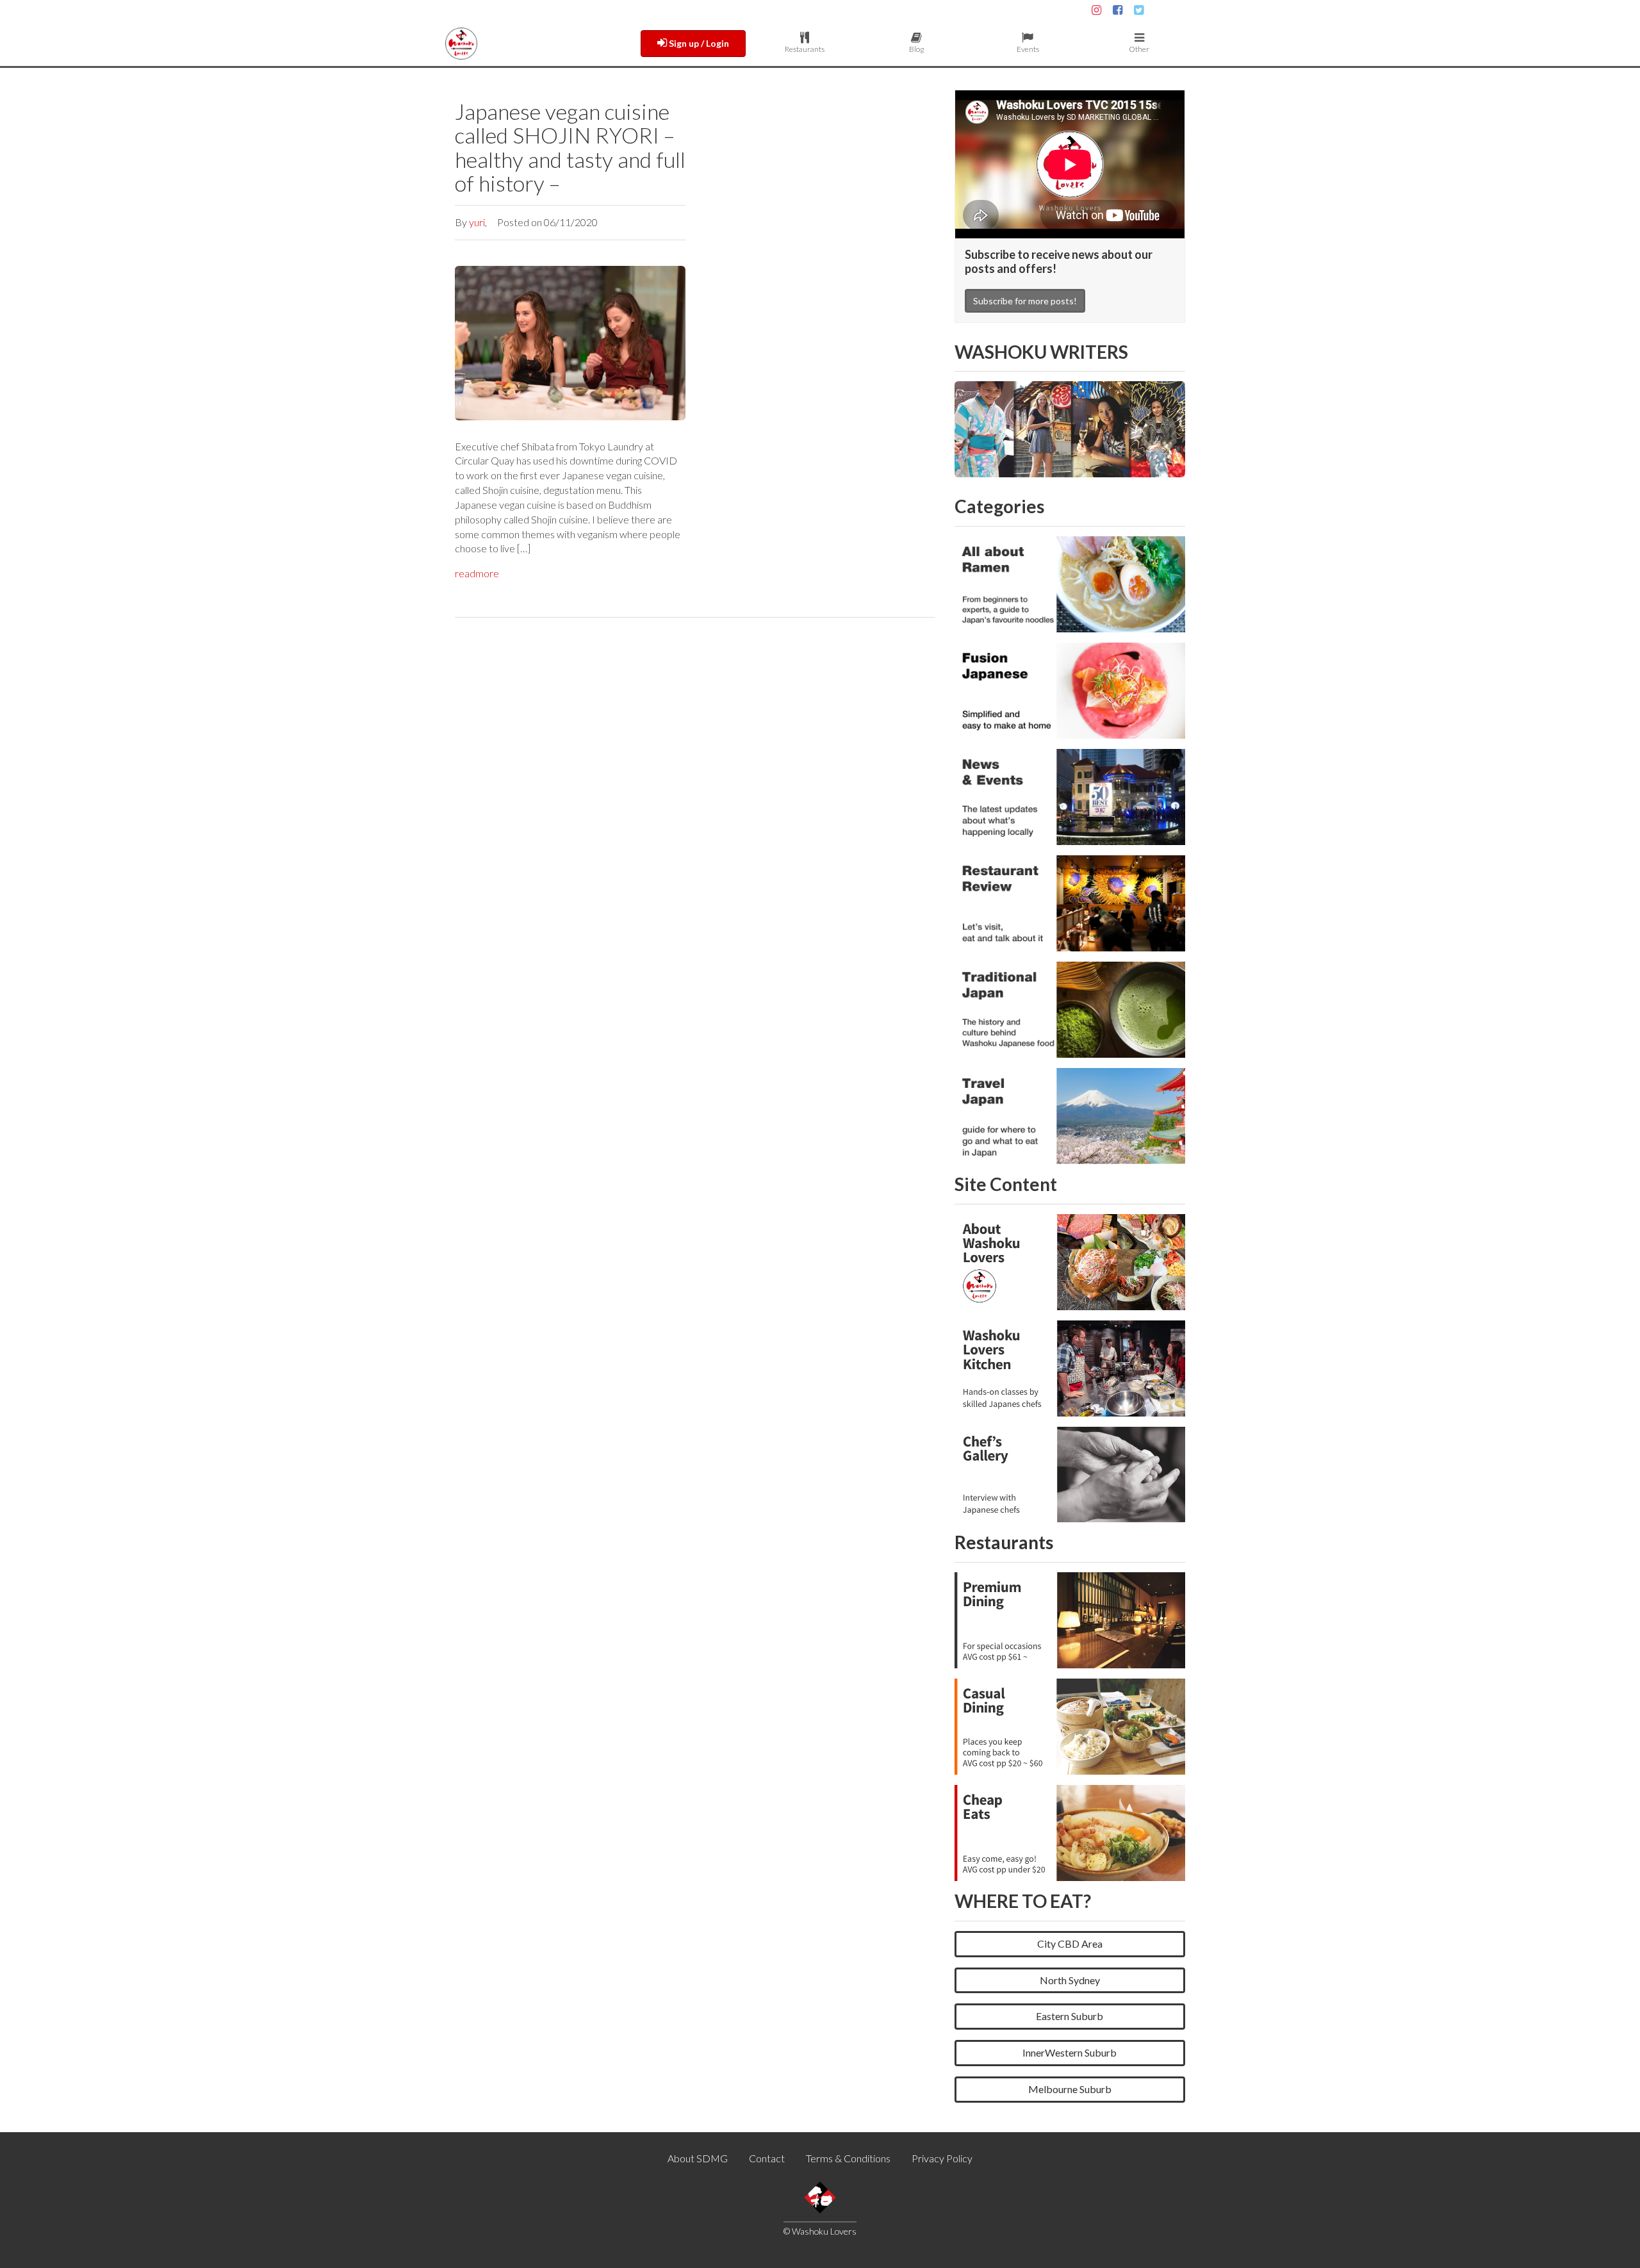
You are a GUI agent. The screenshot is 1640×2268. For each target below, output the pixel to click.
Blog (916, 49)
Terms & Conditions (848, 2158)
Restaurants (805, 49)
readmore (477, 573)
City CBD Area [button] (1070, 1943)
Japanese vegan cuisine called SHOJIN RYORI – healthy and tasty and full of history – (570, 147)
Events (1028, 49)
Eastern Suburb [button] (1070, 2016)
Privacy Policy (942, 2158)
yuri (477, 222)
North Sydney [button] (1070, 1980)
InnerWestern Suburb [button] (1070, 2052)
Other (1139, 49)
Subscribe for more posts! (1025, 301)
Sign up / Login (698, 43)
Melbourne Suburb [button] (1070, 2089)
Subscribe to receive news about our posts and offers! (1059, 261)
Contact (767, 2158)
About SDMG (698, 2158)
